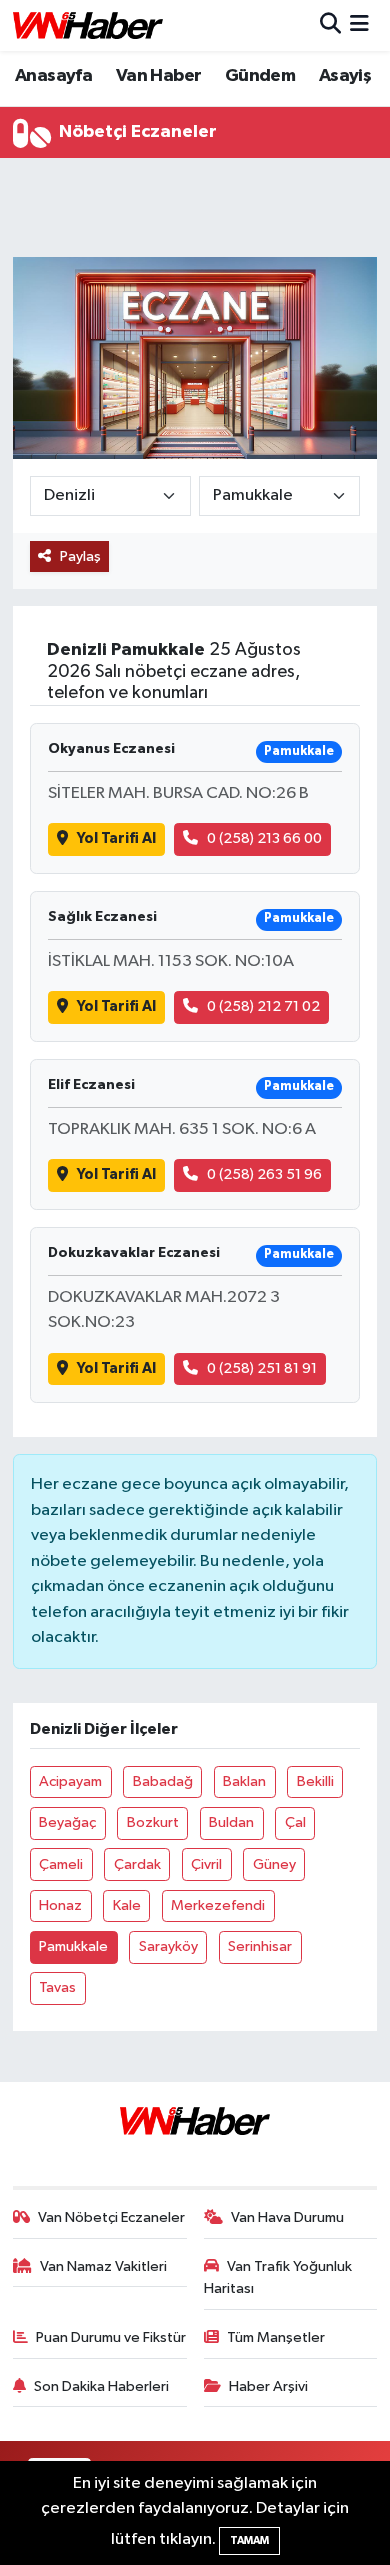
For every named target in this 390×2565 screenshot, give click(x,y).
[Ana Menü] (359, 25)
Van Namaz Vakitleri (103, 2266)
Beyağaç (67, 1822)
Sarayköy (168, 1946)
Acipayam (70, 1781)
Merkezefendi (218, 1905)
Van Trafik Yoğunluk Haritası (278, 2277)
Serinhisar (260, 1946)
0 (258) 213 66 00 (264, 838)
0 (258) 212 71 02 (263, 1006)
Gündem (260, 76)
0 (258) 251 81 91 (262, 1368)
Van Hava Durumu (287, 2217)
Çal (295, 1822)
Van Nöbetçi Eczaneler (111, 2217)
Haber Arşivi (268, 2386)
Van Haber (159, 76)
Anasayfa (53, 76)
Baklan (244, 1781)
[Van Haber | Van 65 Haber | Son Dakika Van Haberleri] (88, 25)
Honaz (60, 1905)
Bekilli (315, 1781)
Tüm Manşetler (276, 2337)
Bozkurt (153, 1822)
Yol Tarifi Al (116, 838)
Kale (127, 1905)
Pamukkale (73, 1946)
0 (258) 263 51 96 (264, 1174)
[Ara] (330, 25)
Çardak (137, 1864)
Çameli (61, 1864)
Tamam (249, 2540)
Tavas (57, 1987)
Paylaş (80, 556)
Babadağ (163, 1781)
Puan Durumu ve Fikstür (111, 2337)
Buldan (231, 1822)
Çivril (206, 1864)
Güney (274, 1864)
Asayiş (345, 76)
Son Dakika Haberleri (101, 2386)
